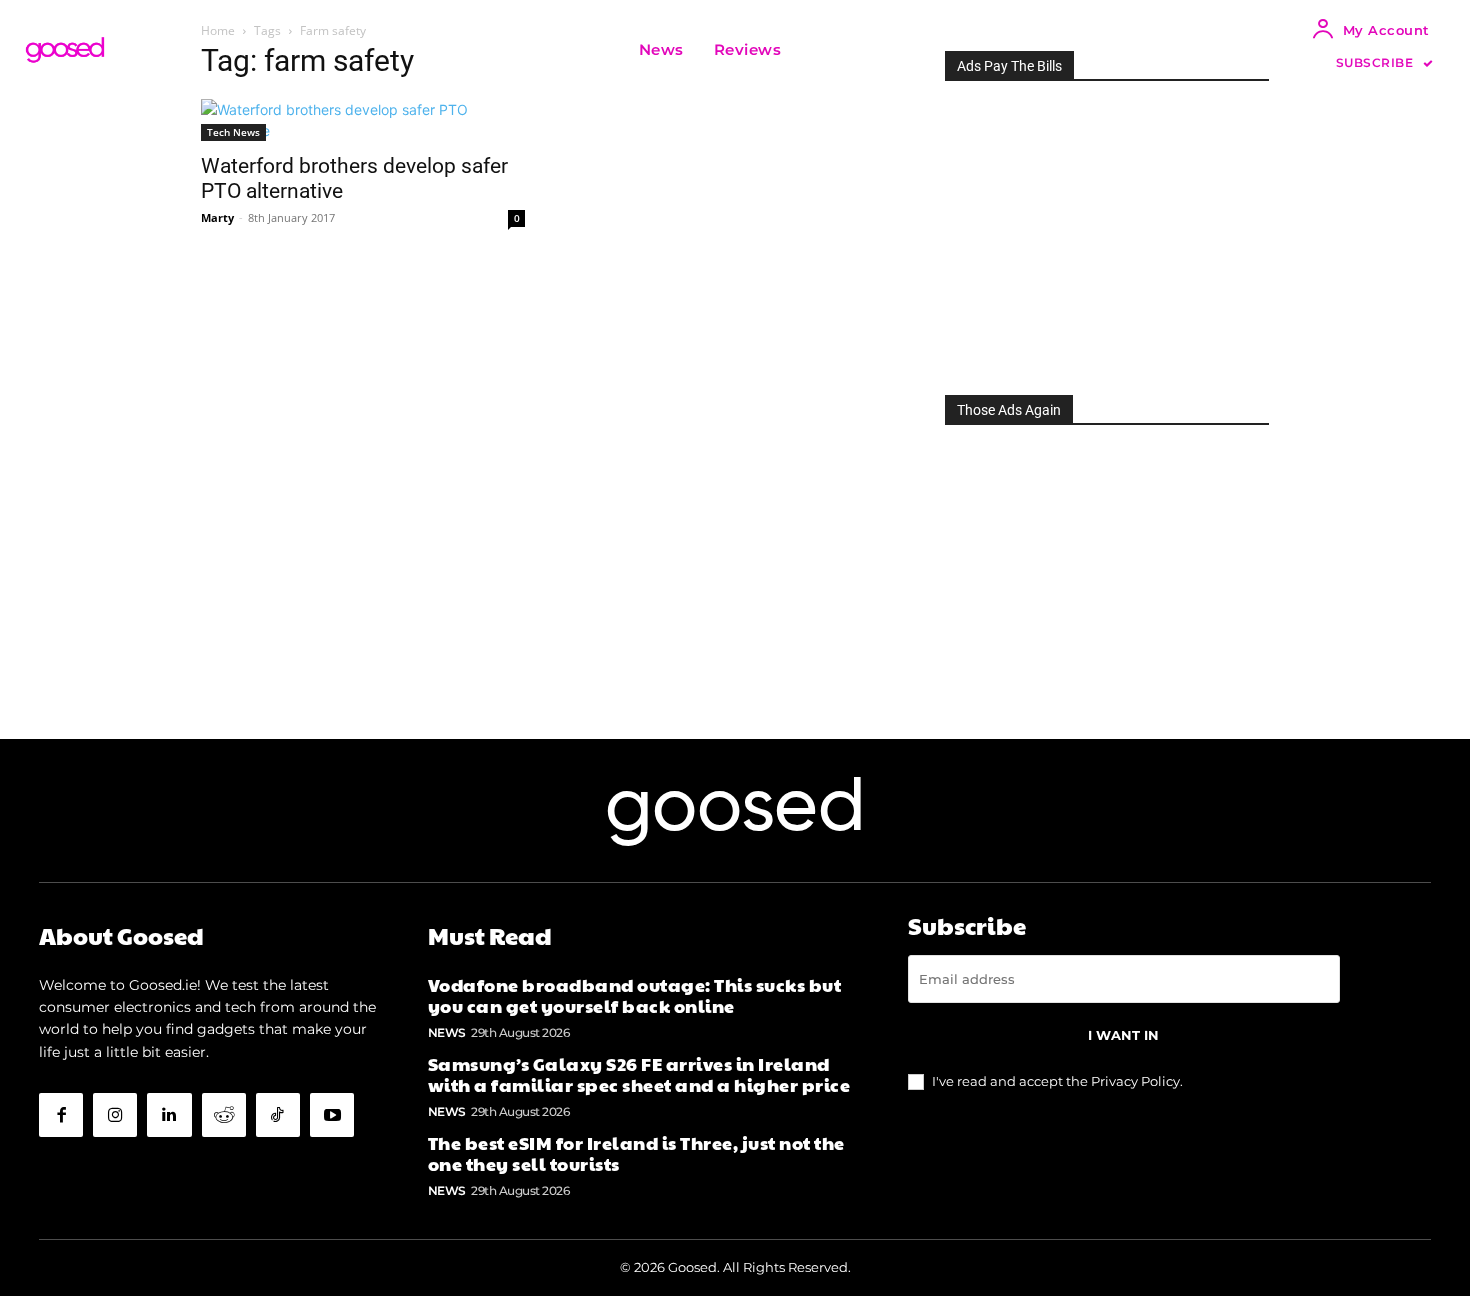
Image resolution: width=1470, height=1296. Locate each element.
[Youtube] (332, 1115)
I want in (1123, 1035)
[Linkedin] (169, 1115)
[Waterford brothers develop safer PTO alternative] (363, 120)
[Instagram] (115, 1115)
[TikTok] (278, 1115)
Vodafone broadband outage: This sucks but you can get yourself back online (635, 995)
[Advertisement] (1107, 232)
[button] (821, 50)
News (447, 1032)
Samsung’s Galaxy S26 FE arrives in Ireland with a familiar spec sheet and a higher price (639, 1074)
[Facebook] (61, 1115)
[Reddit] (224, 1115)
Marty (217, 217)
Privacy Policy (1135, 1081)
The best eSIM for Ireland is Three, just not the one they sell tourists (636, 1153)
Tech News (233, 132)
